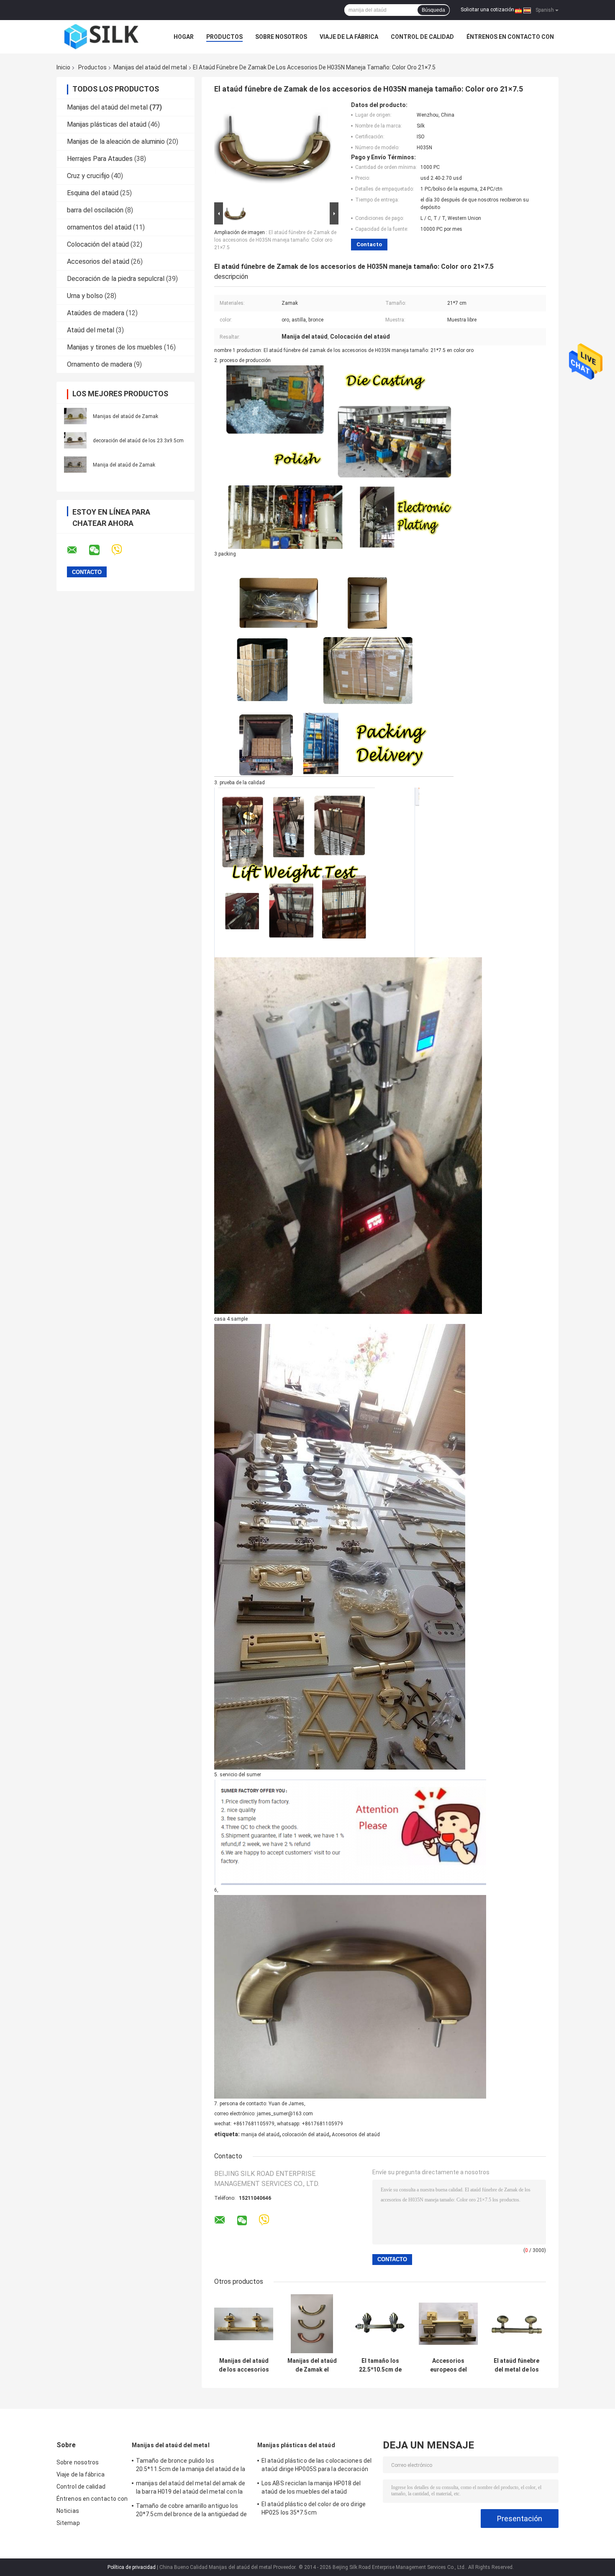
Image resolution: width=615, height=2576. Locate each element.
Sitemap (68, 2523)
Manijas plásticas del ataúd (107, 124)
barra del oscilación (95, 210)
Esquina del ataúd (93, 193)
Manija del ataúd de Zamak (124, 465)
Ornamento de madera (100, 364)
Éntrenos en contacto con (510, 37)
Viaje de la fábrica (349, 37)
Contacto (369, 244)
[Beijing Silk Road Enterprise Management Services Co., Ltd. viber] (122, 550)
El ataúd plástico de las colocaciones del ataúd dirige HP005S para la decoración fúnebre (316, 2466)
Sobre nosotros (281, 37)
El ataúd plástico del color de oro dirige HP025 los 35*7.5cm (314, 2508)
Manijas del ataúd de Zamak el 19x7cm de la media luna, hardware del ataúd (312, 2365)
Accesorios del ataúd (98, 261)
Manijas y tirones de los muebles (115, 347)
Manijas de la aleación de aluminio (116, 142)
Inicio (63, 67)
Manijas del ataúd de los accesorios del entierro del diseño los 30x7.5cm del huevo (244, 2365)
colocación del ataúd (306, 2135)
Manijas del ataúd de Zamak (126, 416)
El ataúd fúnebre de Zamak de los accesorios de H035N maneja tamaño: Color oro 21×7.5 (275, 240)
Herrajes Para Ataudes (100, 159)
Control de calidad (422, 37)
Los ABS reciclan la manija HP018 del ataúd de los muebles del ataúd (311, 2487)
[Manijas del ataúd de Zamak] (75, 416)
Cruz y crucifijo (88, 176)
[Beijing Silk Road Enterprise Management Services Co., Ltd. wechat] (100, 550)
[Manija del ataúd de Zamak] (75, 464)
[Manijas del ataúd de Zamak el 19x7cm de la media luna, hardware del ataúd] (312, 2324)
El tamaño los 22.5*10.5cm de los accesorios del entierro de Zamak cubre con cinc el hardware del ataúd (380, 2365)
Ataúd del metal (91, 330)
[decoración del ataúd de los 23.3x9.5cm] (75, 440)
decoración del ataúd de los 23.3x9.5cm (138, 441)
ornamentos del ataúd (99, 227)
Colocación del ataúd (98, 244)
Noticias (68, 2511)
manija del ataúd (260, 2135)
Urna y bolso (85, 296)
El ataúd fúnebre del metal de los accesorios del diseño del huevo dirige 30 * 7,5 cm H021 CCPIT (517, 2365)
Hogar (184, 37)
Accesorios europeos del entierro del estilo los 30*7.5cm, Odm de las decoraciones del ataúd (448, 2365)
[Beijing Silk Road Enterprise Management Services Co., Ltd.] (102, 37)
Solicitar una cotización (487, 10)
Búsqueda (433, 10)
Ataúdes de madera (96, 313)
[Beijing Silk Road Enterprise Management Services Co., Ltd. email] (77, 550)
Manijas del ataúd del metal (150, 67)
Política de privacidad (132, 2567)
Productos (224, 37)
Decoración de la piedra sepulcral (116, 279)
